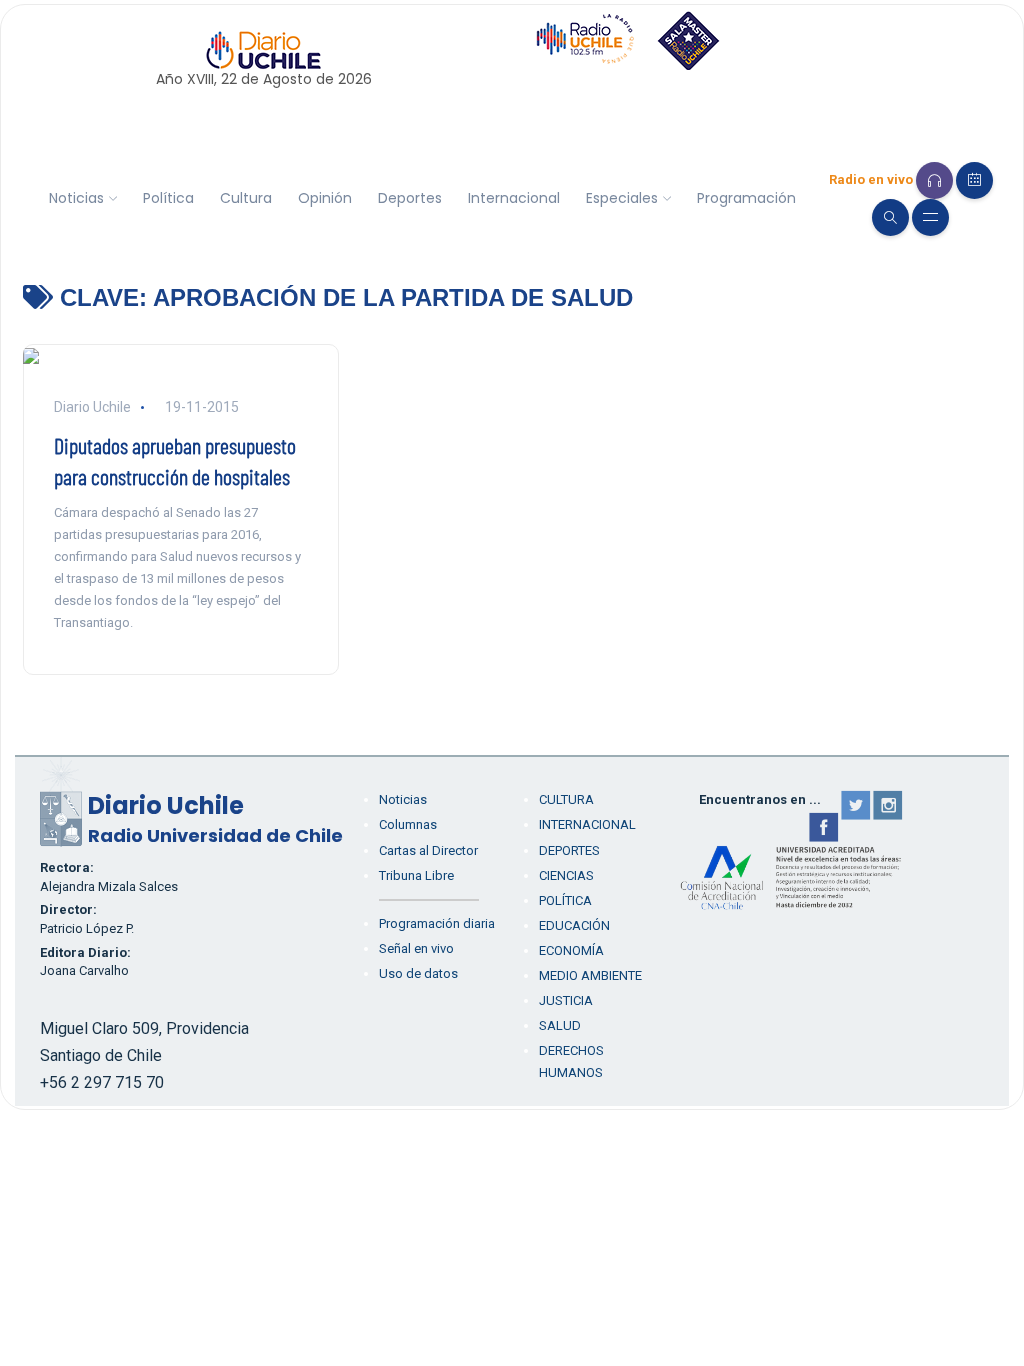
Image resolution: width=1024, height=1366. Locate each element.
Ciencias (566, 875)
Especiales (622, 198)
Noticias (76, 198)
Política (168, 198)
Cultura (246, 198)
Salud (560, 1025)
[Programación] (974, 180)
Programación (746, 198)
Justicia (566, 1000)
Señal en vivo (416, 948)
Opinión (325, 198)
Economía (571, 950)
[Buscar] (890, 217)
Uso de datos (418, 973)
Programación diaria (437, 923)
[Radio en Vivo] (934, 180)
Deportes (410, 198)
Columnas (408, 824)
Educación (574, 925)
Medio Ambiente (590, 975)
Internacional (514, 198)
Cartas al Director (428, 850)
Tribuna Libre (416, 875)
